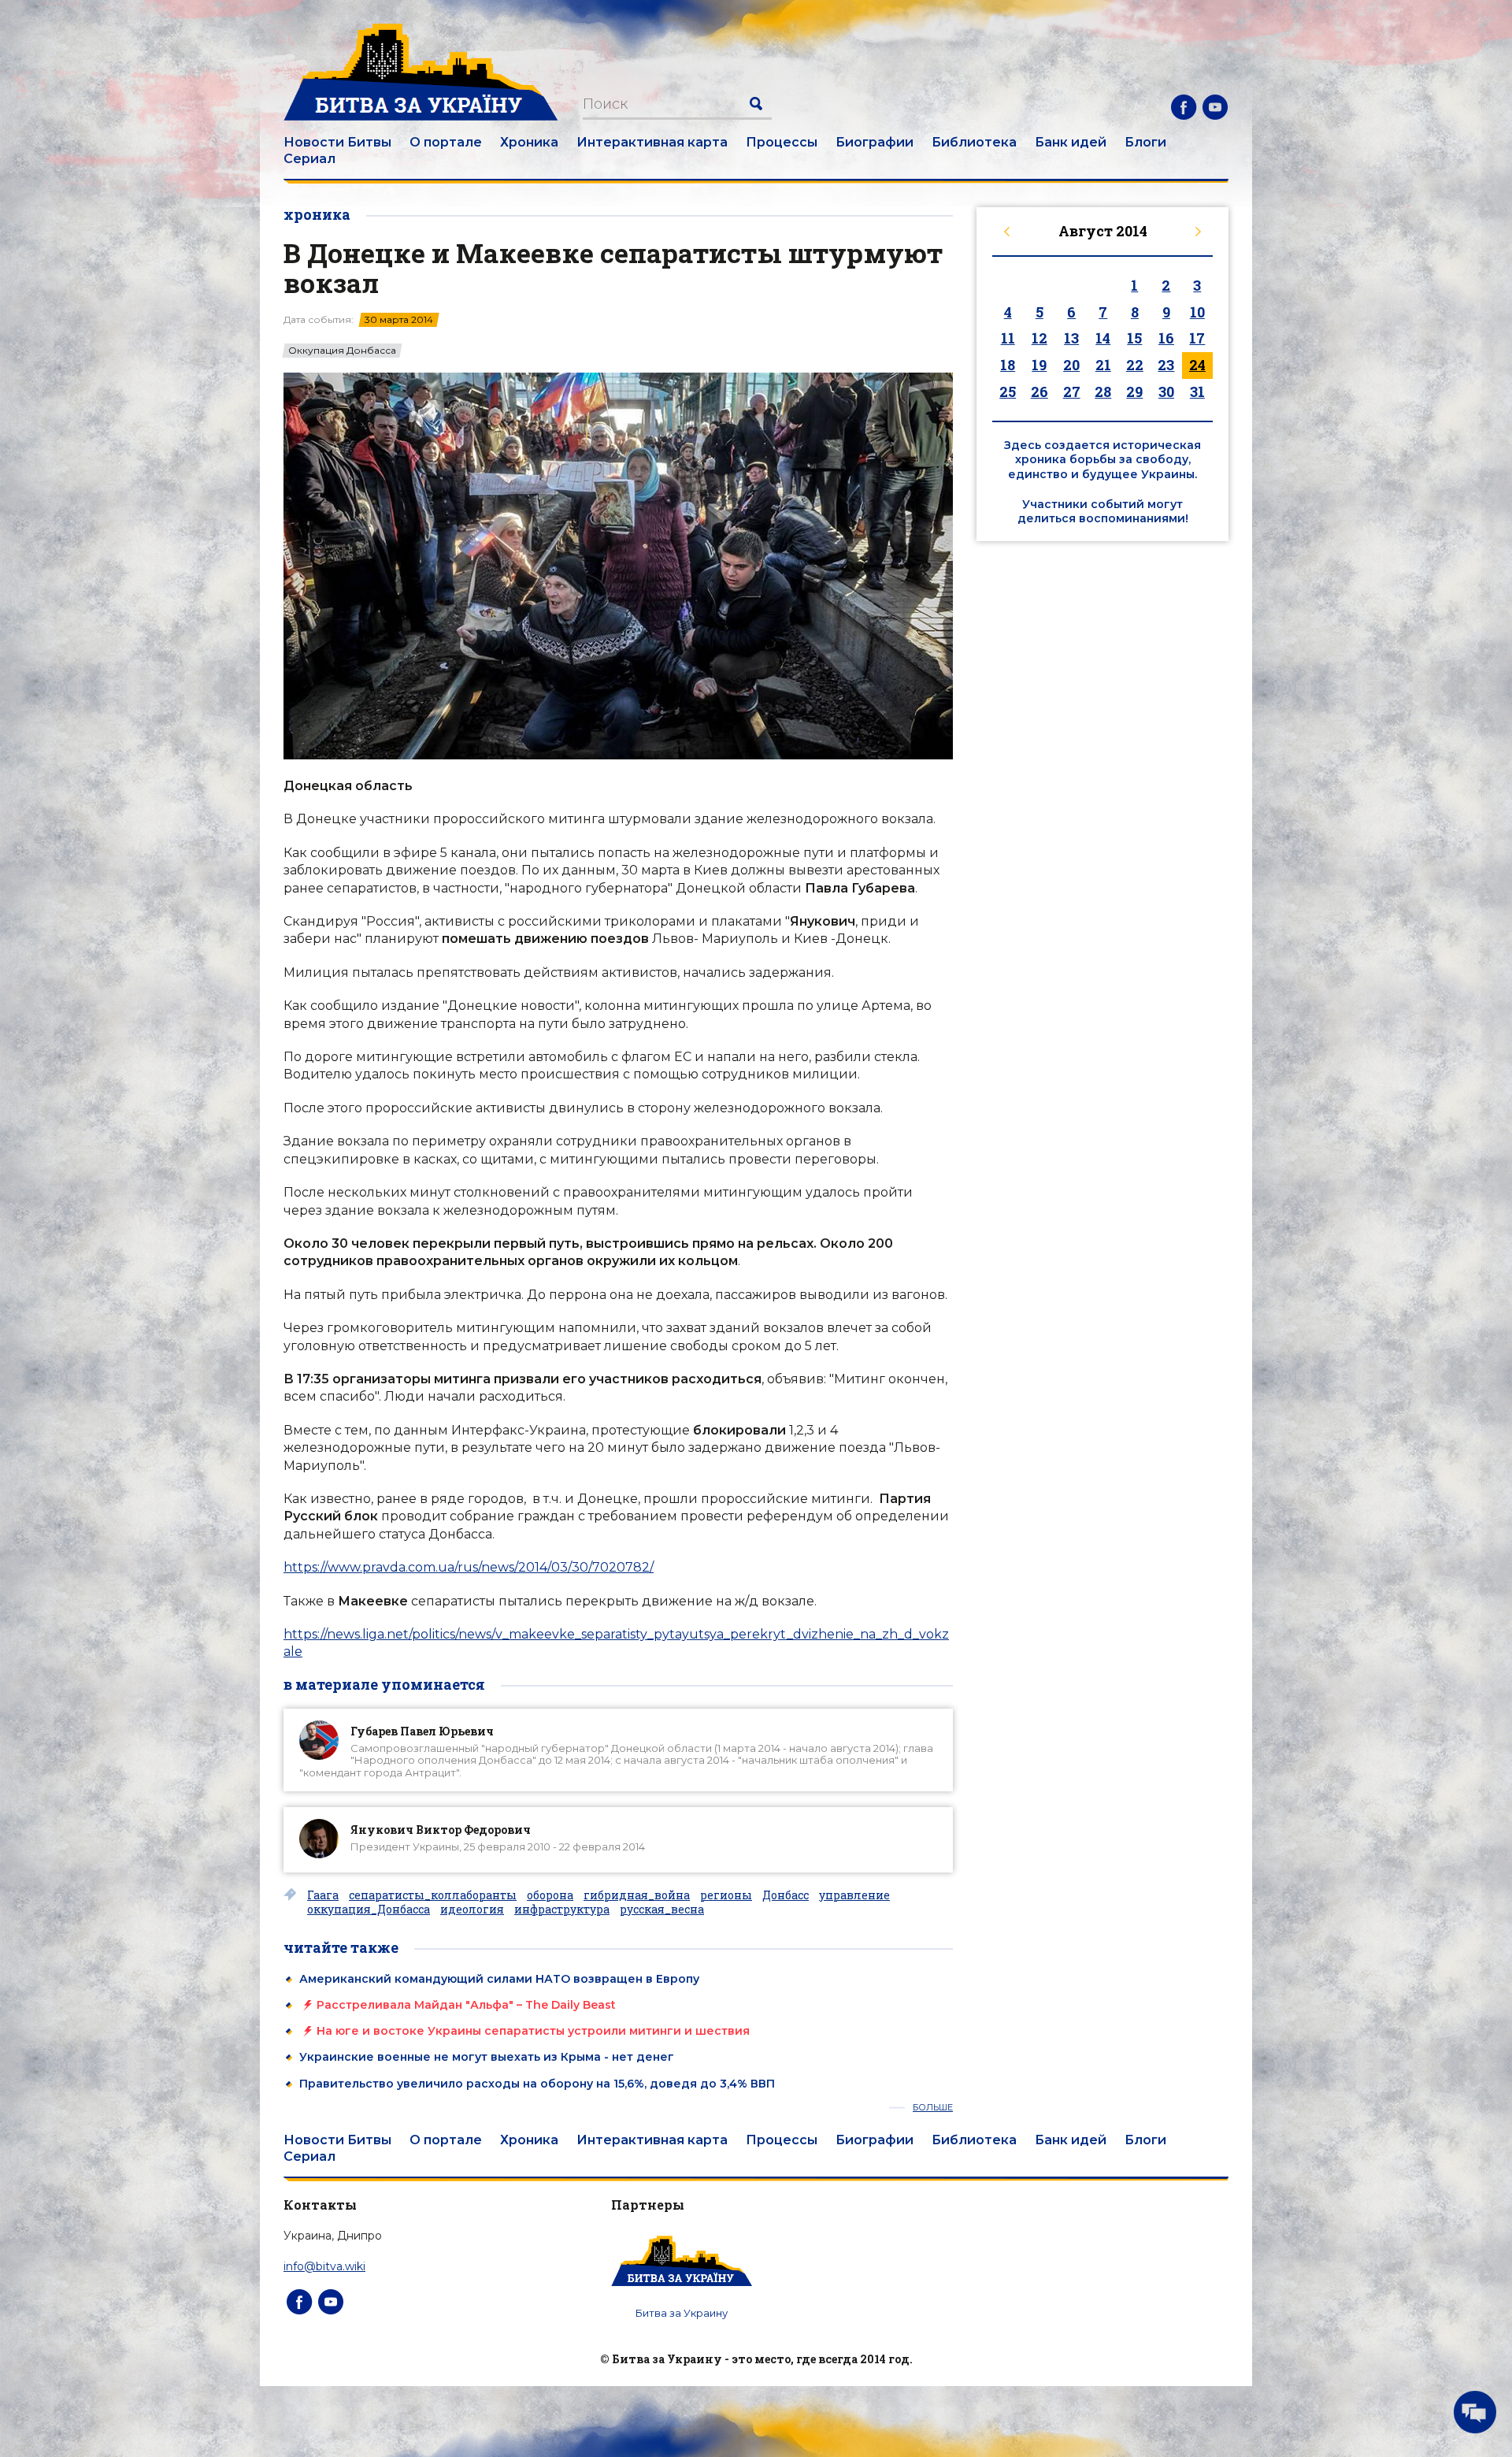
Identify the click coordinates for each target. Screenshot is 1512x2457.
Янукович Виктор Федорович (441, 1830)
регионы (726, 1895)
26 (1039, 392)
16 (1166, 338)
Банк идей (1071, 142)
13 (1071, 338)
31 (1197, 392)
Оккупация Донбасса (342, 351)
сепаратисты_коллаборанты (433, 1895)
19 (1039, 365)
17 (1197, 338)
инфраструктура (562, 1910)
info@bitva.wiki (324, 2266)
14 (1103, 338)
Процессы (782, 142)
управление (854, 1895)
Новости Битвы (337, 142)
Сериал (309, 159)
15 (1134, 338)
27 (1072, 392)
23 (1166, 365)
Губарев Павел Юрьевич (422, 1731)
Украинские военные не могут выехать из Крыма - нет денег (487, 2057)
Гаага (323, 1895)
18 (1008, 365)
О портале (446, 142)
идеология (472, 1910)
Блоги (1145, 142)
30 (1166, 392)
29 (1134, 392)
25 (1008, 392)
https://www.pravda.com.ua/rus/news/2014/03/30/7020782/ (469, 1567)
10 (1197, 312)
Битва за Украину (682, 2313)
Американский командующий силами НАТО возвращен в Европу (499, 1979)
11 (1008, 338)
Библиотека (974, 142)
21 (1103, 365)
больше (933, 2108)
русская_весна (662, 1910)
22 (1135, 365)
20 (1071, 365)
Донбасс (786, 1895)
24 (1197, 365)
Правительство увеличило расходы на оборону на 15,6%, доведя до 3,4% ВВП (537, 2084)
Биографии (875, 142)
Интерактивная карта (652, 142)
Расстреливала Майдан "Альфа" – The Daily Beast (466, 2005)
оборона (550, 1895)
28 (1103, 392)
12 (1039, 338)
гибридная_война (637, 1895)
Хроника (529, 142)
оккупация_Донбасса (369, 1910)
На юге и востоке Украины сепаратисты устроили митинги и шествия (533, 2031)
